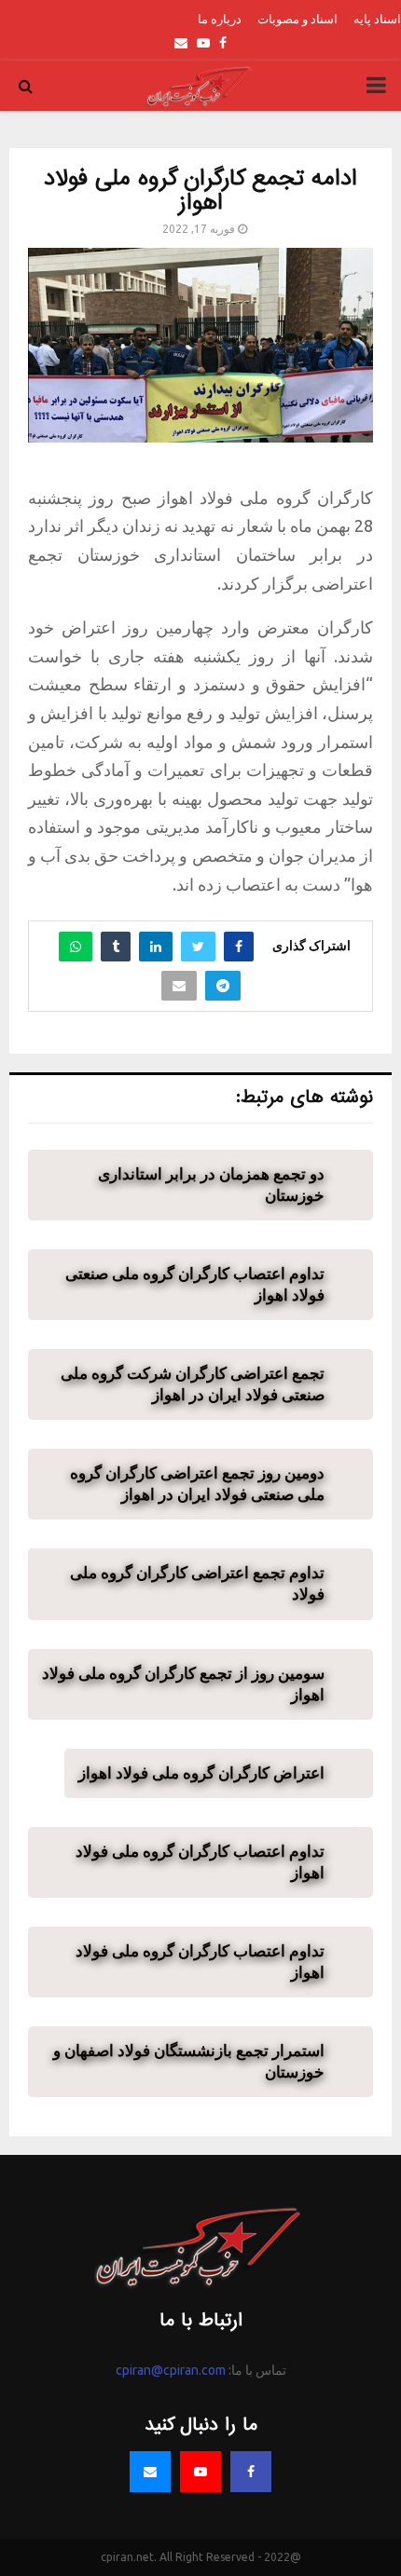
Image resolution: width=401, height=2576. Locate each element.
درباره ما (220, 19)
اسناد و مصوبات (297, 19)
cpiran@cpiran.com (171, 2370)
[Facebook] (251, 2472)
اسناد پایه (377, 19)
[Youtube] (200, 2472)
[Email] (150, 2472)
